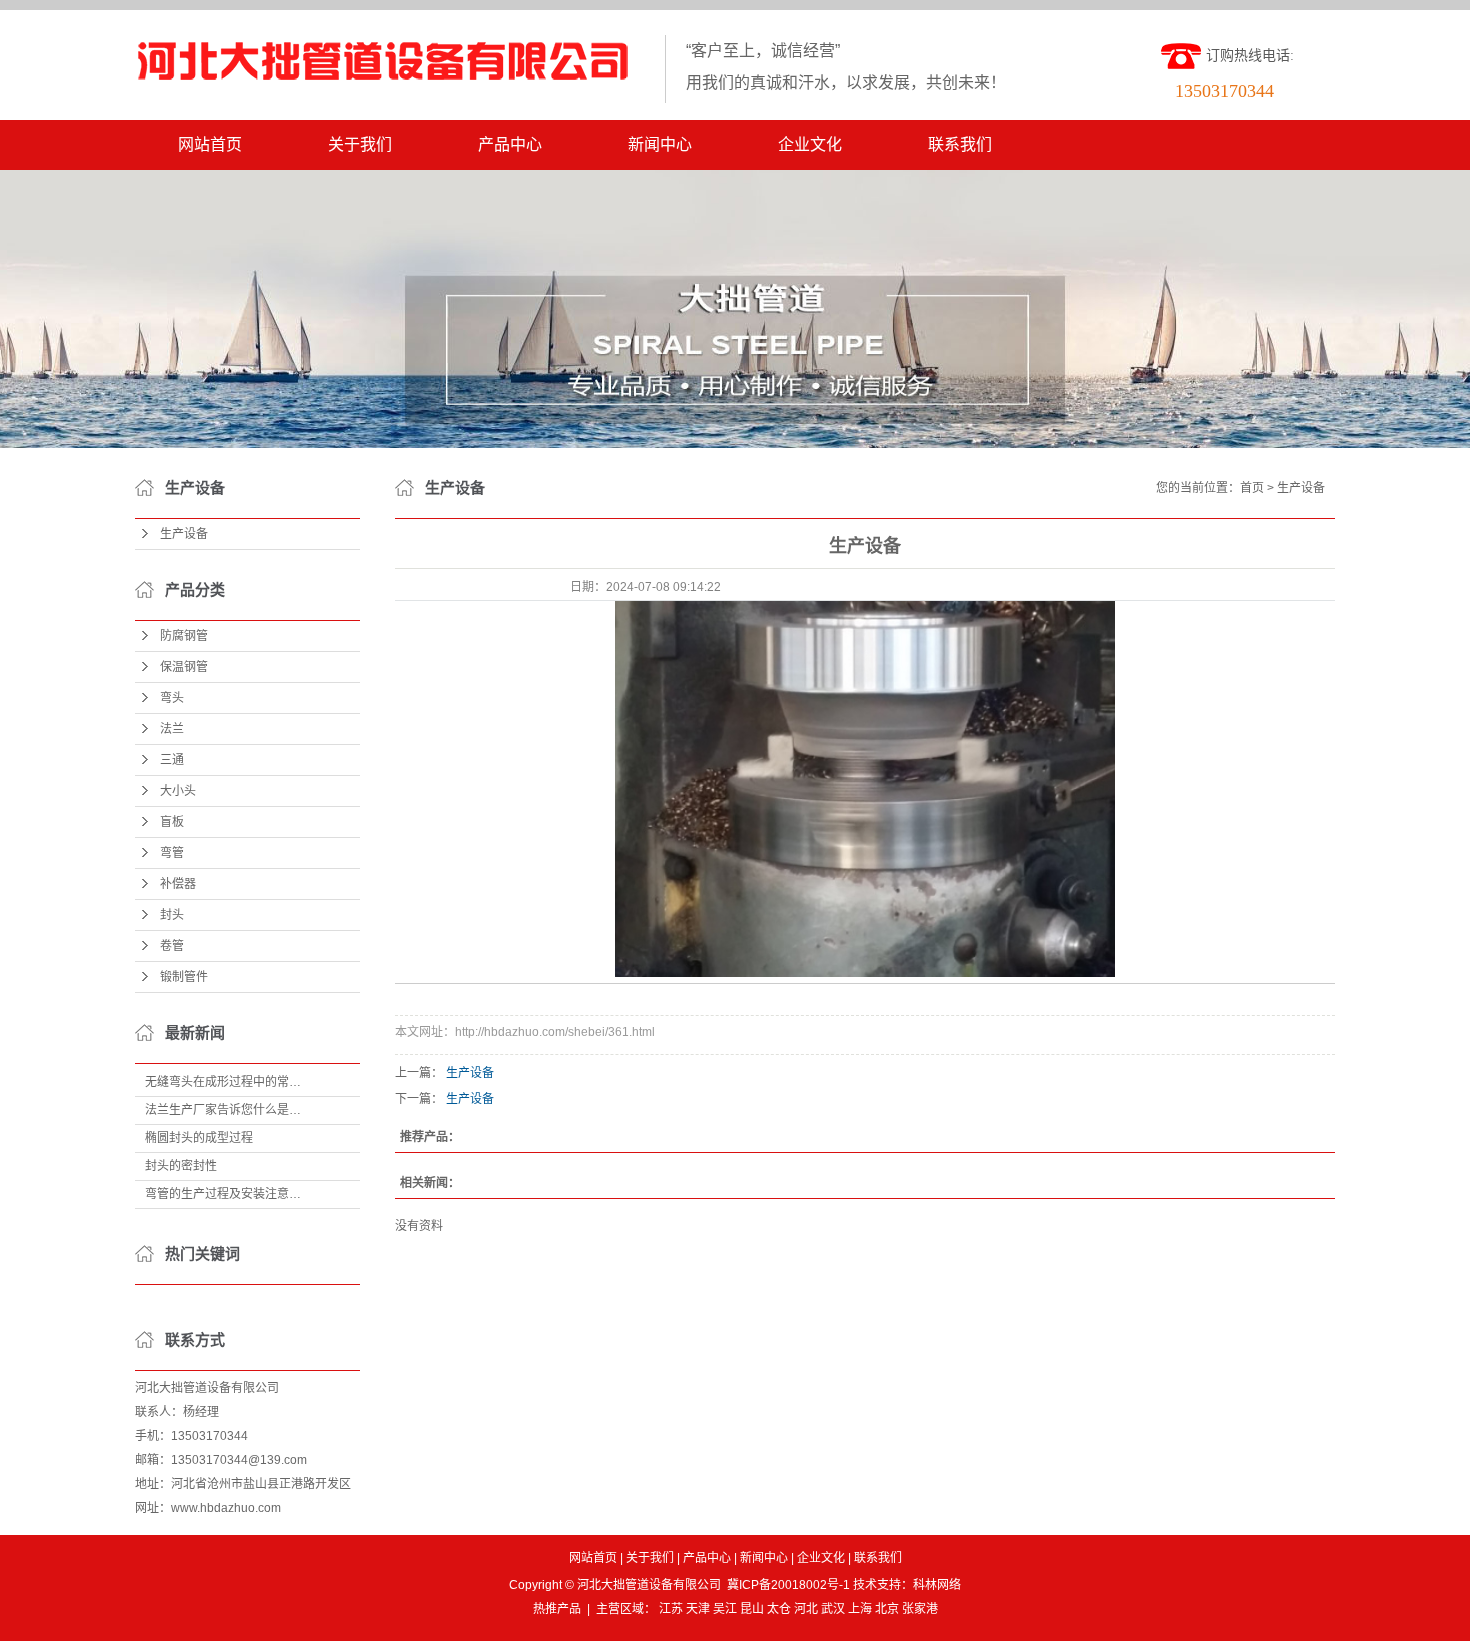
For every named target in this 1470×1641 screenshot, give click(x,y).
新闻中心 (660, 144)
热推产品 (557, 1609)
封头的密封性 (181, 1166)
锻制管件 (184, 977)
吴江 (725, 1609)
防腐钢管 (184, 636)
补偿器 (178, 884)
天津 (698, 1609)
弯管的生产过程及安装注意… (223, 1194)
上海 (860, 1609)
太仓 (779, 1609)
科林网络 (937, 1585)
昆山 (752, 1609)
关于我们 (360, 144)
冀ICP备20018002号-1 (788, 1585)
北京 (887, 1609)
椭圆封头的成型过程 (199, 1138)
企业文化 (810, 144)
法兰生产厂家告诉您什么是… (223, 1110)
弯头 (172, 698)
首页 (1252, 488)
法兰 (172, 729)
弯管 (172, 853)
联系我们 (960, 144)
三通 (172, 760)
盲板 (172, 822)
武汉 (833, 1609)
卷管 (172, 946)
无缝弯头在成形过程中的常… (223, 1082)
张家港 (920, 1609)
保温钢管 (184, 667)
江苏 (671, 1609)
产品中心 (510, 144)
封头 (172, 915)
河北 (806, 1609)
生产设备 (184, 534)
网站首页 (210, 144)
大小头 (178, 791)
